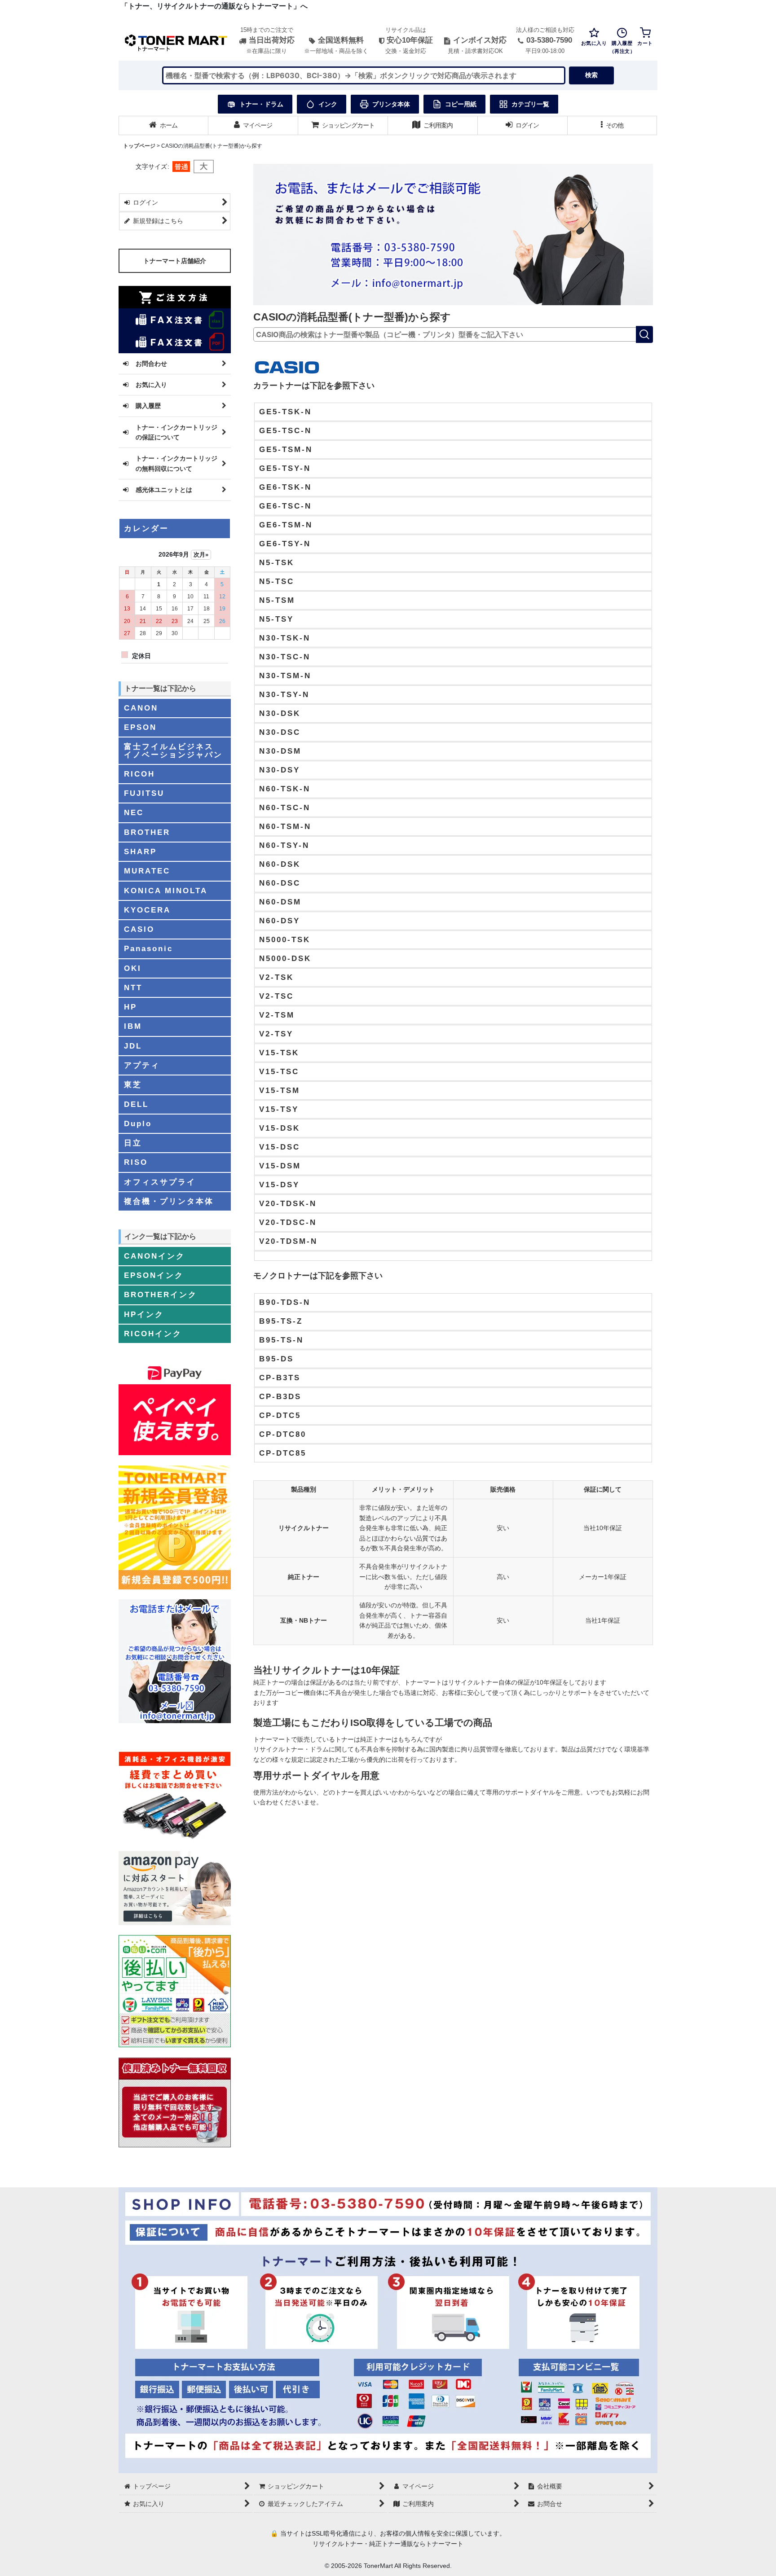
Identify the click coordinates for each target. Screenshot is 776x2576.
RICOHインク (153, 1334)
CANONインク (154, 1256)
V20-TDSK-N (288, 1203)
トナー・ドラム (261, 104)
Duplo (138, 1123)
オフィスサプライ (160, 1182)
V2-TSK (276, 977)
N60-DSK (280, 864)
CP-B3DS (280, 1396)
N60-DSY (280, 921)
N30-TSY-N (284, 694)
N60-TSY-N (284, 845)
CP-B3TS (280, 1378)
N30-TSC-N (285, 657)
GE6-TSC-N (285, 506)
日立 (133, 1143)
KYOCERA (147, 910)
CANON (141, 708)
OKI (133, 968)
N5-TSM (277, 600)
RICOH (139, 774)
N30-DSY (280, 770)
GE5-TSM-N (286, 449)
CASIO (139, 929)
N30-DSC (280, 732)
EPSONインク (154, 1275)
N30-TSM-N (285, 676)
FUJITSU (144, 793)
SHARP (140, 851)
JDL (133, 1046)
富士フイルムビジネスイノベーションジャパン (173, 750)
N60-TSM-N (285, 826)
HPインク (144, 1314)
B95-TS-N (281, 1340)
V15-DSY (279, 1185)
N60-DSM (280, 902)
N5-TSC (277, 581)
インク (328, 104)
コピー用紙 (461, 104)
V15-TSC (279, 1071)
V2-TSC (276, 996)
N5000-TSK (285, 939)
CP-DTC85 (283, 1453)
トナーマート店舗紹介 (175, 261)
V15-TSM (280, 1090)
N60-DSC (280, 883)
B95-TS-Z (281, 1321)
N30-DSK (280, 713)
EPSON (140, 727)
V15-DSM (280, 1166)
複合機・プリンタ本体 (169, 1201)
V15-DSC (280, 1147)
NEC (134, 812)
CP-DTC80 (283, 1434)
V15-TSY (279, 1109)
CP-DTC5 (280, 1415)
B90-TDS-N (285, 1302)
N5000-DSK (285, 958)
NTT (133, 987)
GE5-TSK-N (285, 412)
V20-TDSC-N (288, 1222)
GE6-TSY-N (285, 544)
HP (130, 1007)
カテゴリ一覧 (530, 104)
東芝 (133, 1084)
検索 (591, 75)
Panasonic (148, 948)
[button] (613, 125)
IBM (133, 1026)
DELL (136, 1104)
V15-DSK (280, 1128)
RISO (136, 1162)
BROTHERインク (161, 1295)
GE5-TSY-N (285, 468)
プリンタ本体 (391, 104)
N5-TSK (277, 562)
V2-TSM (277, 1015)
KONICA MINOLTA (166, 891)
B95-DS (276, 1359)
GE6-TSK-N (285, 487)
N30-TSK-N (285, 638)
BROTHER (147, 832)
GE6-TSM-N (286, 525)
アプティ (142, 1065)
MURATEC (147, 871)
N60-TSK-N (285, 789)
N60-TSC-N (285, 807)
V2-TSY (276, 1034)
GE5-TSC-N (285, 430)
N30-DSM (280, 751)
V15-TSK (279, 1053)
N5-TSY (276, 619)
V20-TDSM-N (288, 1241)
